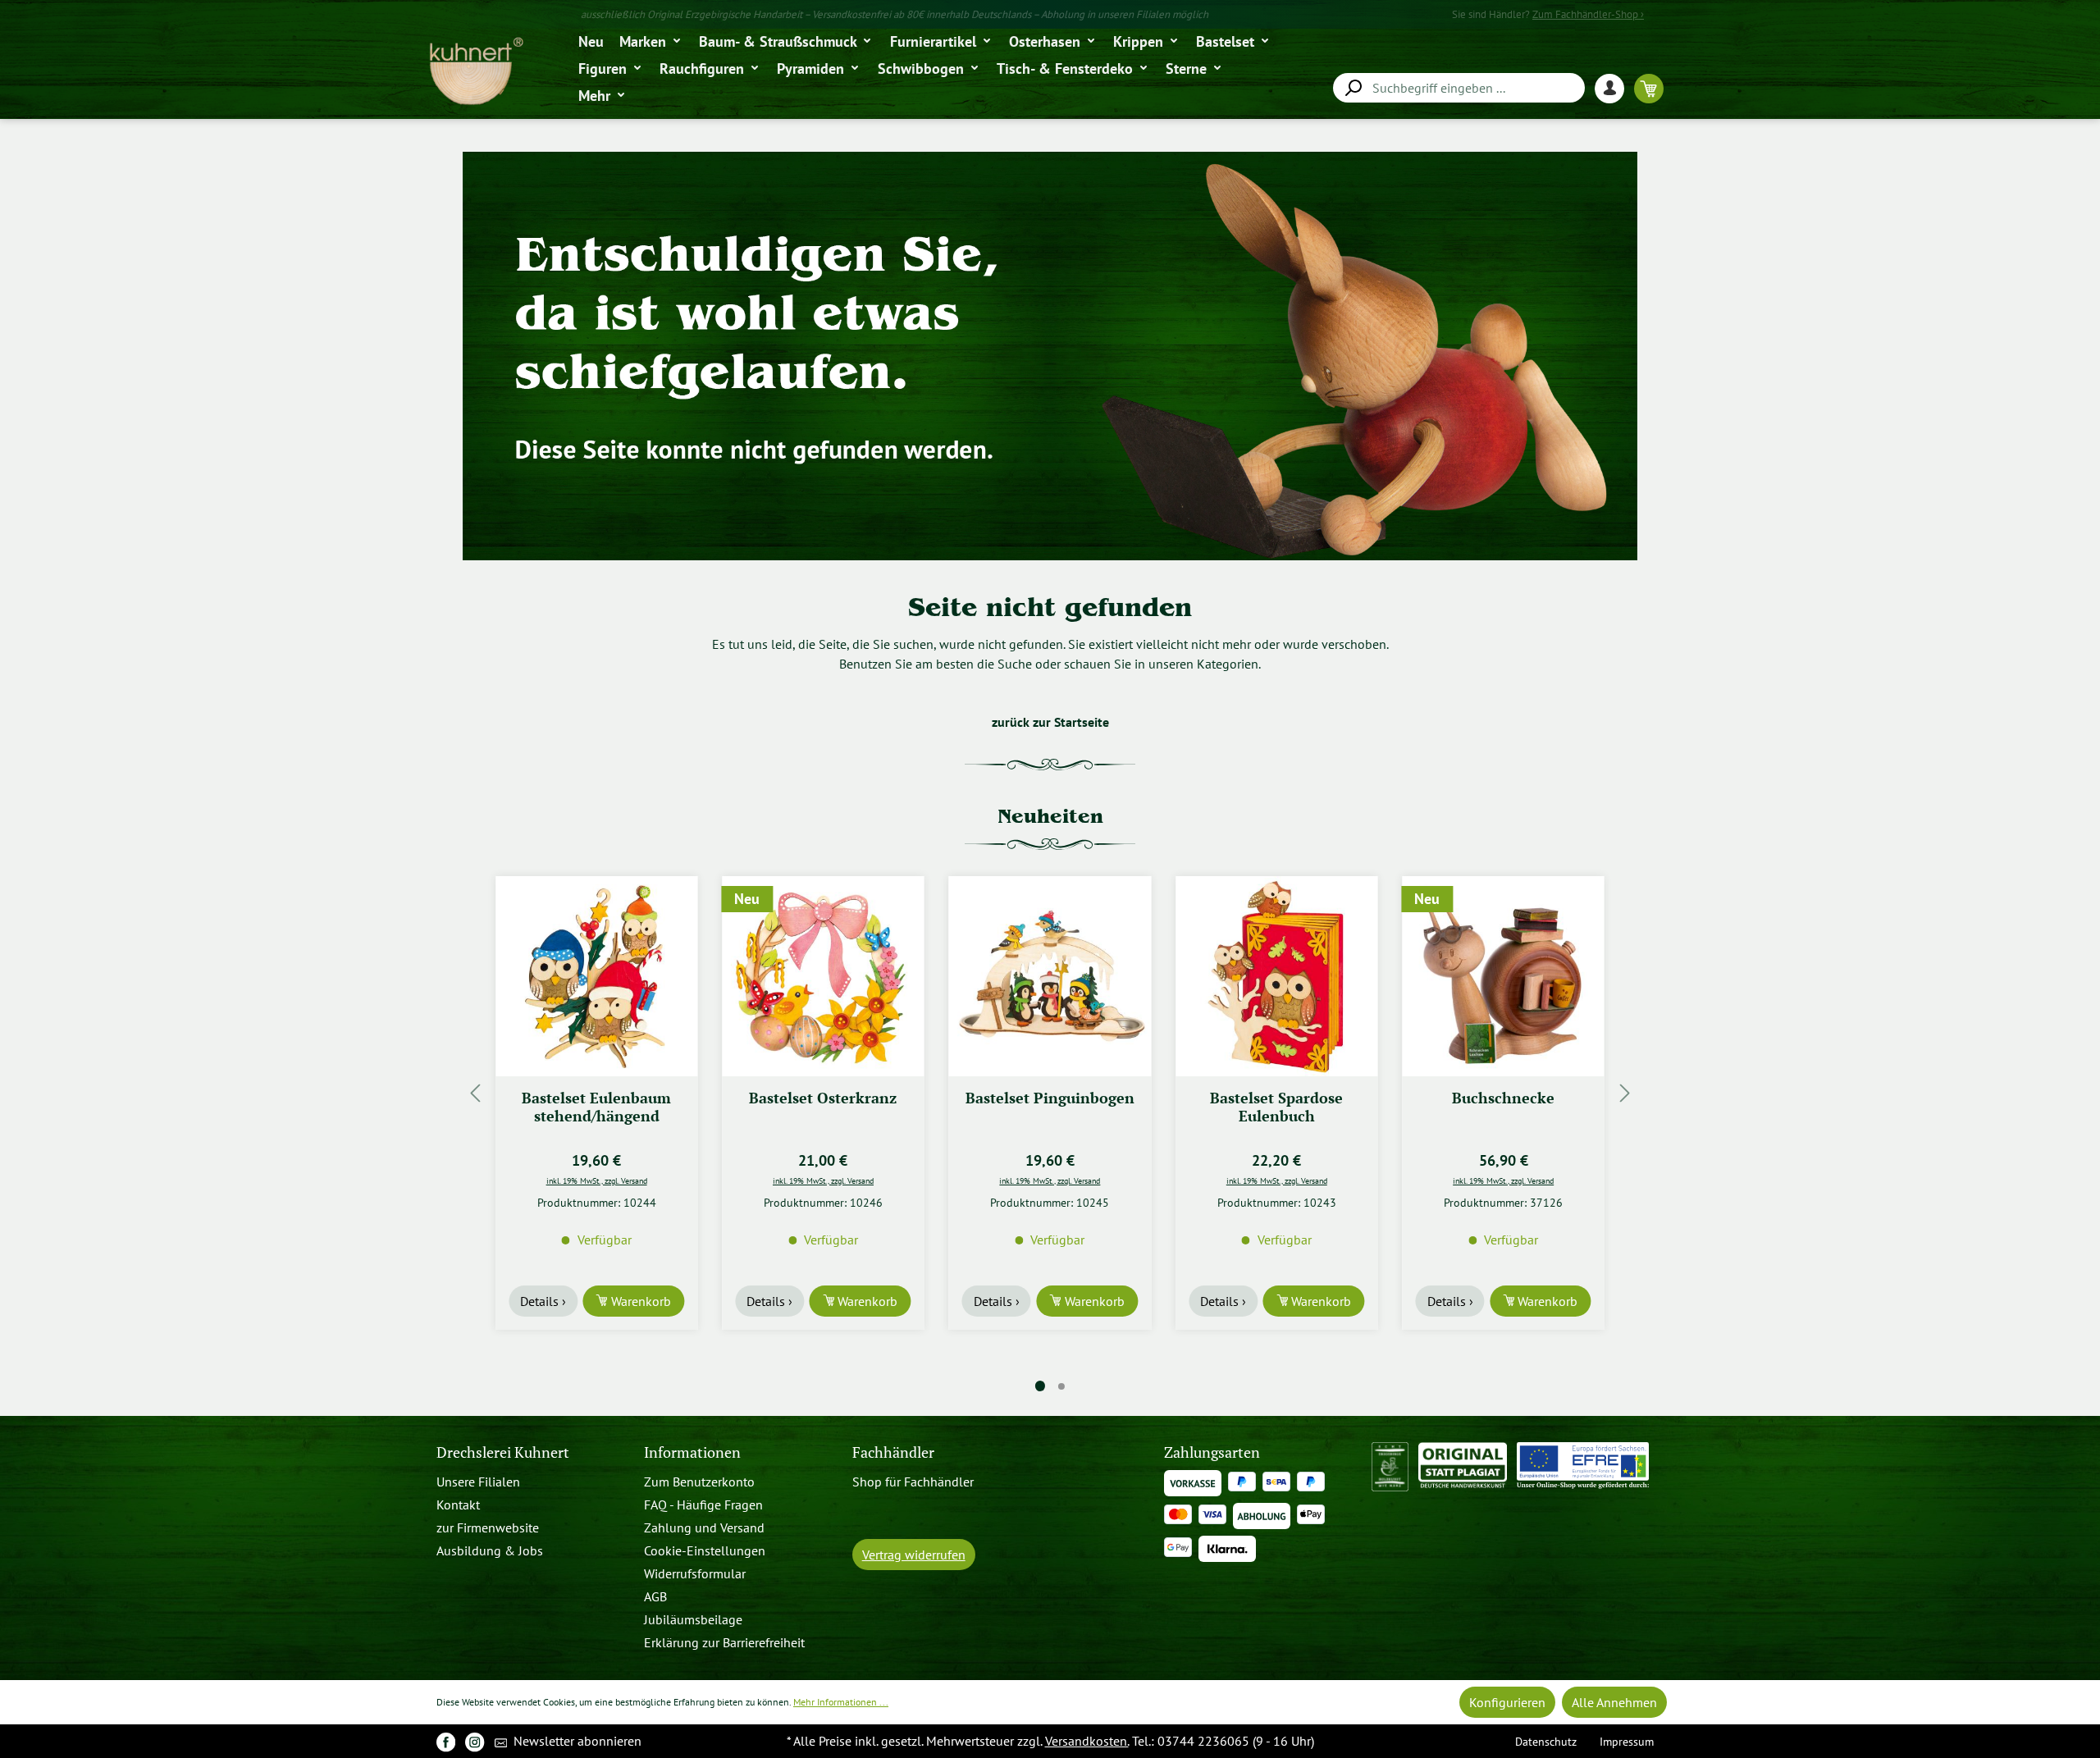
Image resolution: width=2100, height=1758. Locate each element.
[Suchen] (1353, 88)
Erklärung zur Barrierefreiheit (724, 1642)
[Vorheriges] (475, 1093)
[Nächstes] (1625, 1093)
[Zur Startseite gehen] (475, 72)
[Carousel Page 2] (1061, 1386)
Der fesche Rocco (1504, 1098)
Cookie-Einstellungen (705, 1550)
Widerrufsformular (695, 1573)
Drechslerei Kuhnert (503, 1452)
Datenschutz (1546, 1741)
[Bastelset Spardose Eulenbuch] (1050, 976)
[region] (1050, 1093)
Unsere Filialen (478, 1482)
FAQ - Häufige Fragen (703, 1505)
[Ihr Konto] (1614, 88)
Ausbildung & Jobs (490, 1550)
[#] (446, 1741)
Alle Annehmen (1614, 1702)
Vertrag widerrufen (914, 1555)
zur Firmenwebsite (488, 1527)
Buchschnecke (1277, 1098)
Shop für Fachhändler (913, 1482)
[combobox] (1459, 88)
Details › (543, 1301)
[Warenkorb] (1649, 88)
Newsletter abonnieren (576, 1741)
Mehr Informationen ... (841, 1702)
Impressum (1627, 1741)
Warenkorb (639, 1301)
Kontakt (458, 1505)
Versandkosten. (1087, 1741)
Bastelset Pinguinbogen (823, 1098)
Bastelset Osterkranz (596, 1098)
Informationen (692, 1452)
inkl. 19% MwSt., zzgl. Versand (597, 1180)
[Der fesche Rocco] (1503, 976)
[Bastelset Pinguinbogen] (823, 976)
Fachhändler (893, 1452)
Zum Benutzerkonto (699, 1482)
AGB (655, 1596)
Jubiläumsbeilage (693, 1619)
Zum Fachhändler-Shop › (1588, 14)
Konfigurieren (1507, 1702)
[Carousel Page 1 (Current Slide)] (1040, 1386)
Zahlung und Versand (704, 1527)
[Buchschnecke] (1276, 976)
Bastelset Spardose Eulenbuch (1050, 1107)
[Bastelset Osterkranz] (596, 976)
